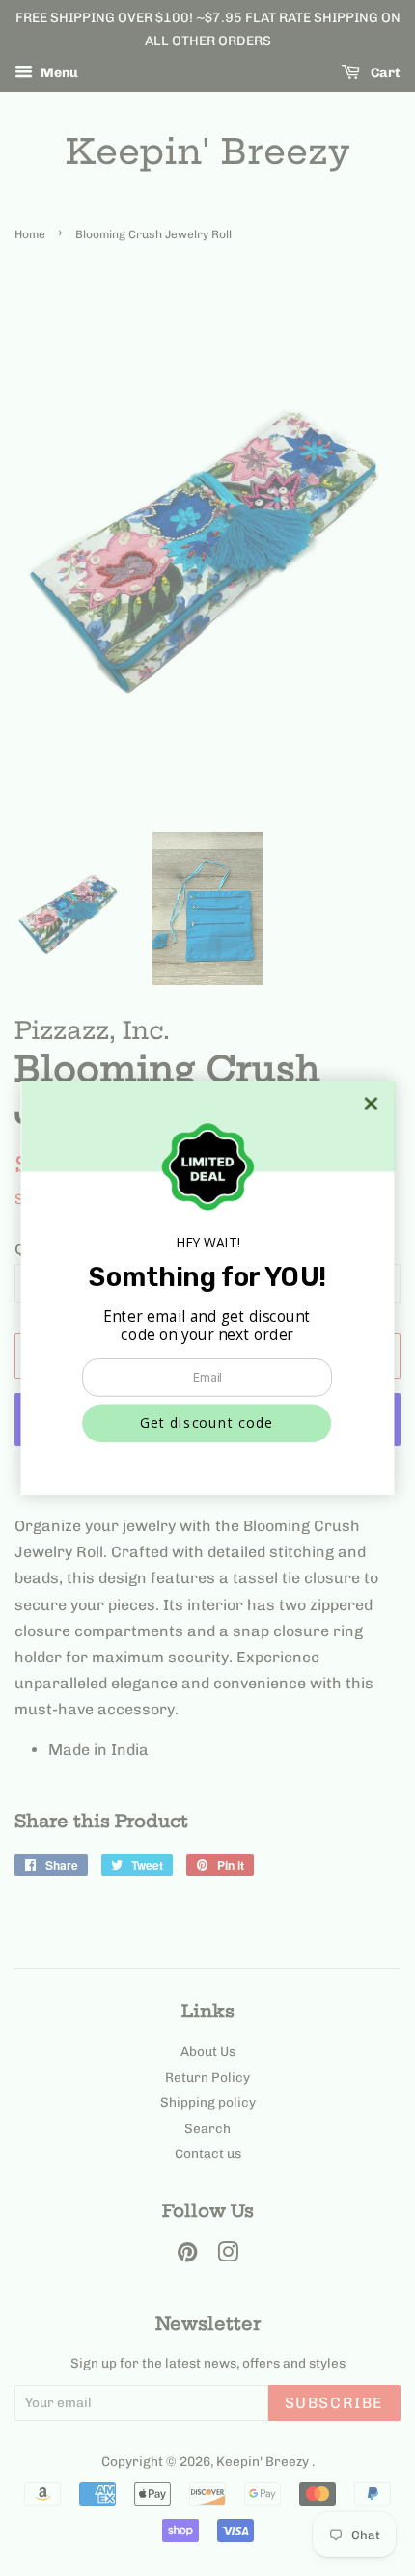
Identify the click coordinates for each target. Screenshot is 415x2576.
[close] (372, 1103)
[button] (207, 1423)
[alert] (208, 1288)
